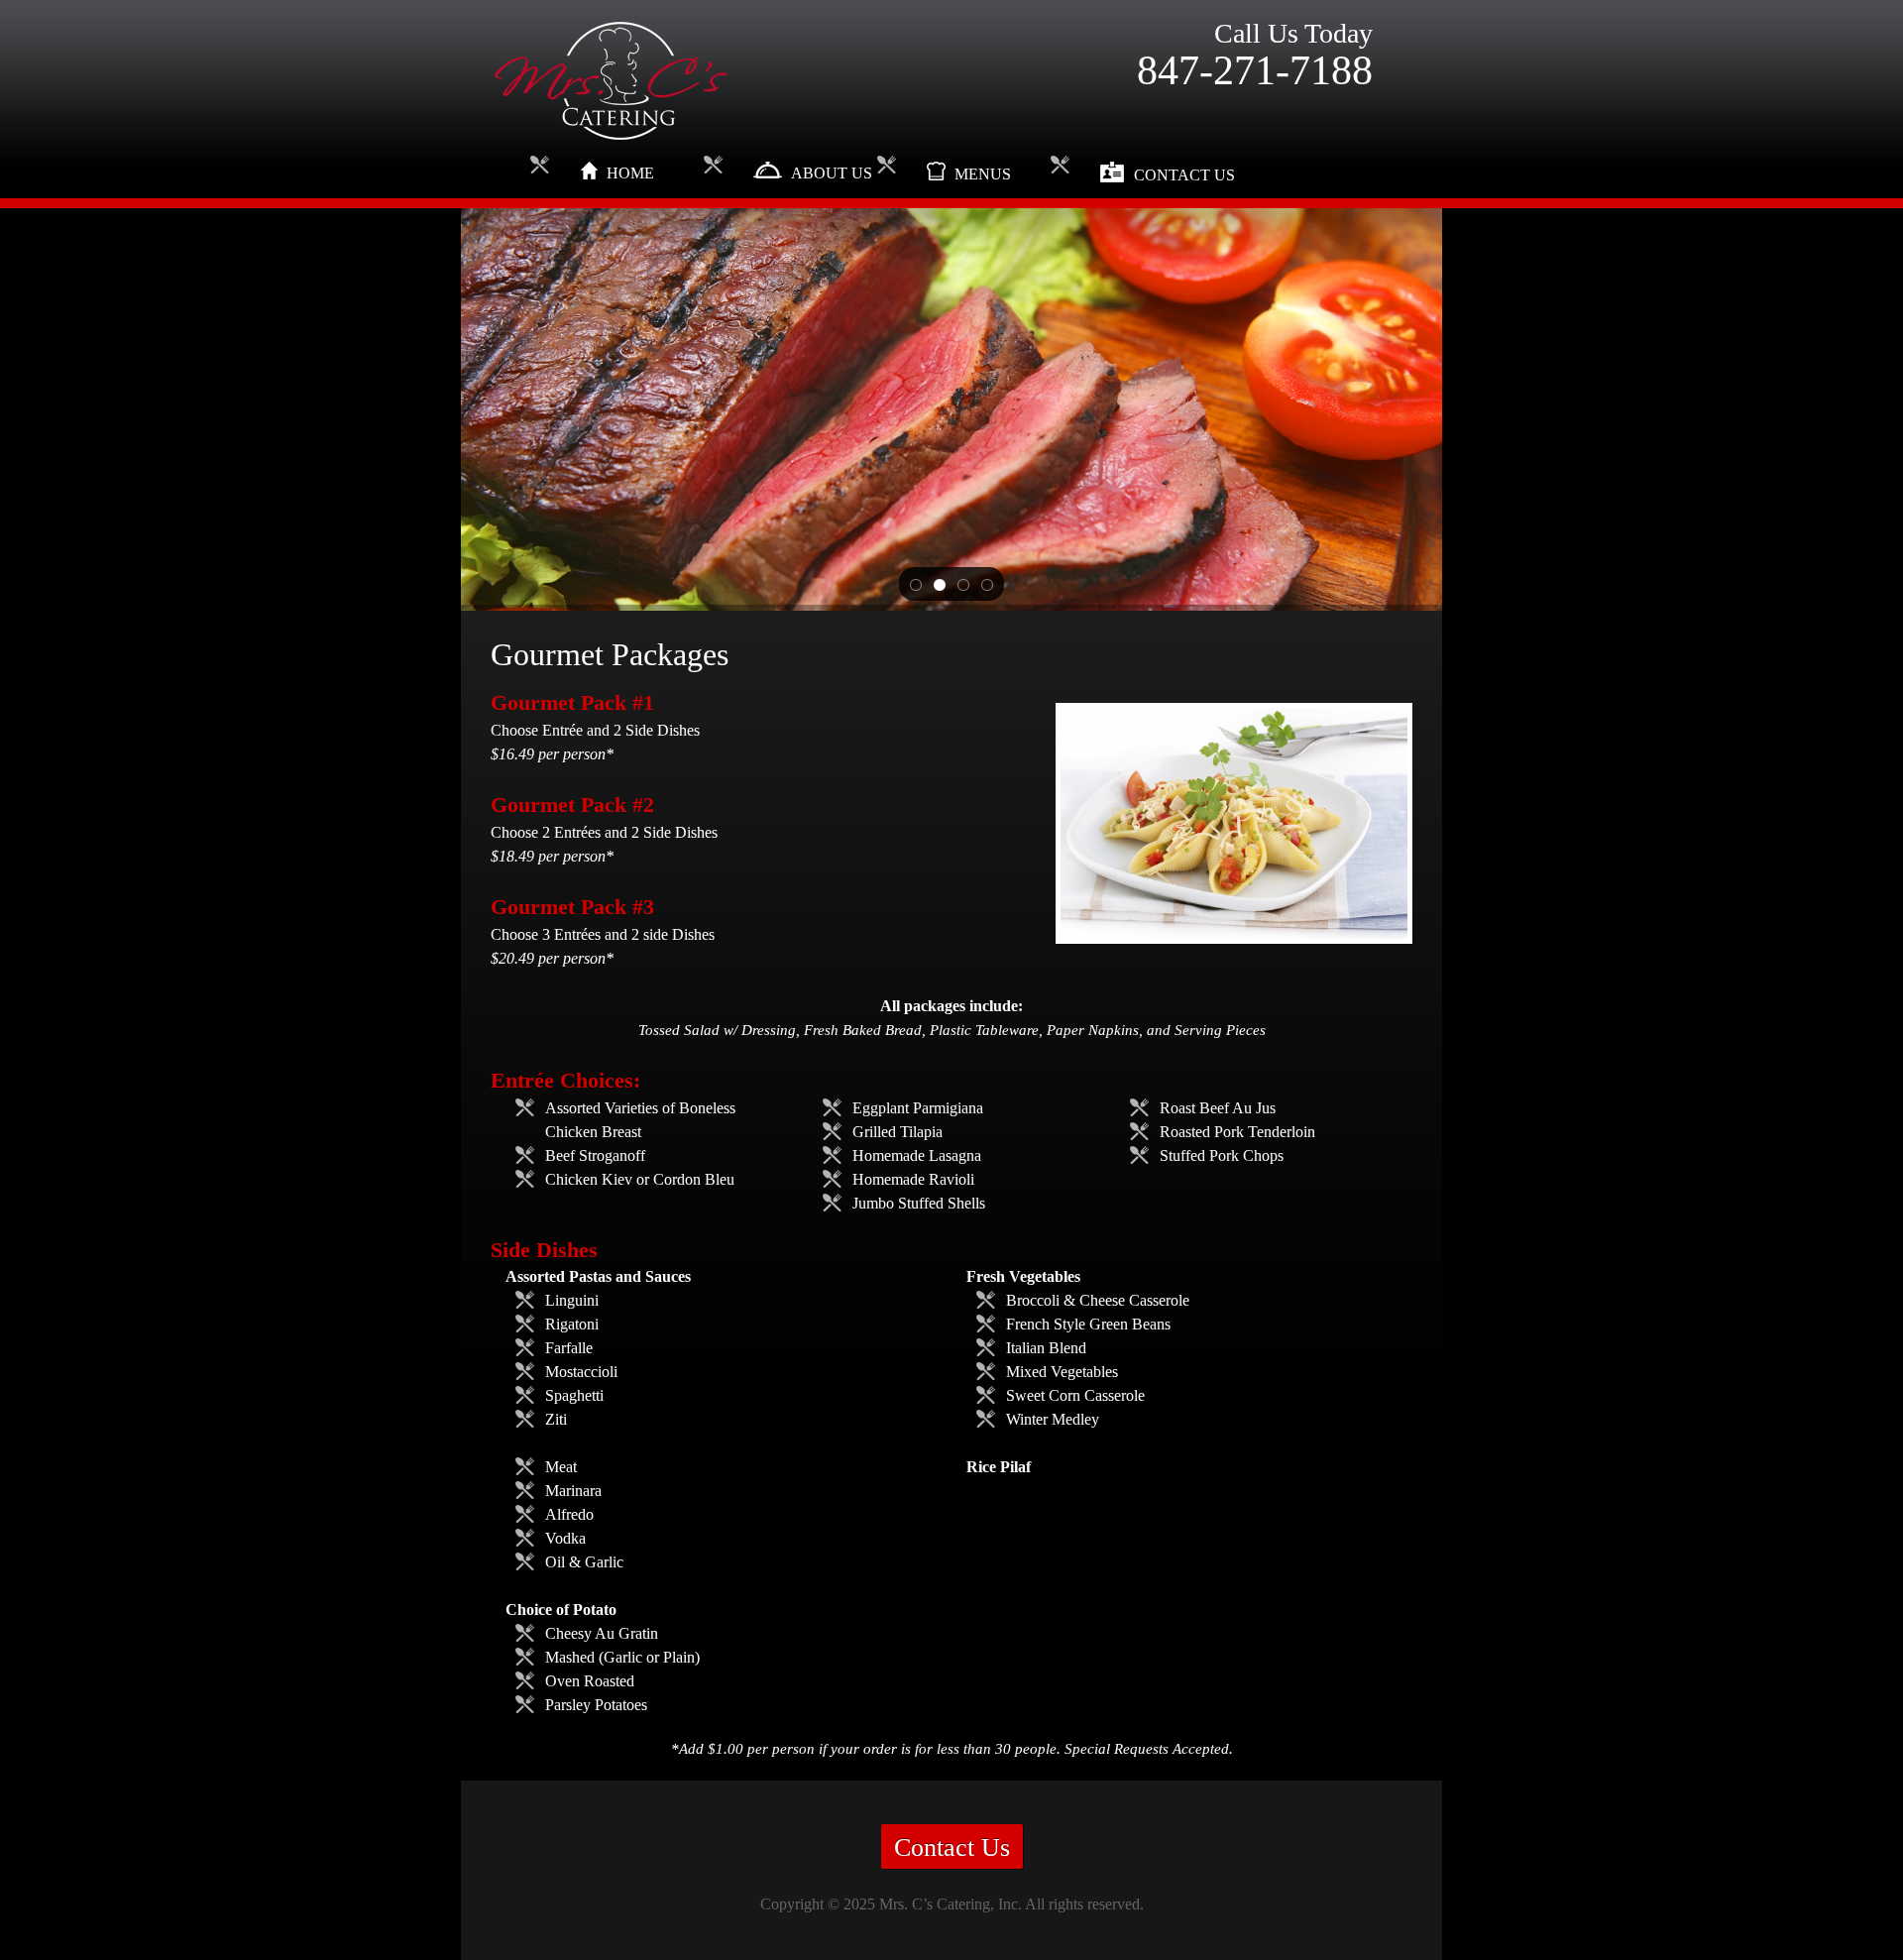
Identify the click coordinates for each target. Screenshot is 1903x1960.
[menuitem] (632, 176)
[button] (916, 584)
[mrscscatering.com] (610, 81)
